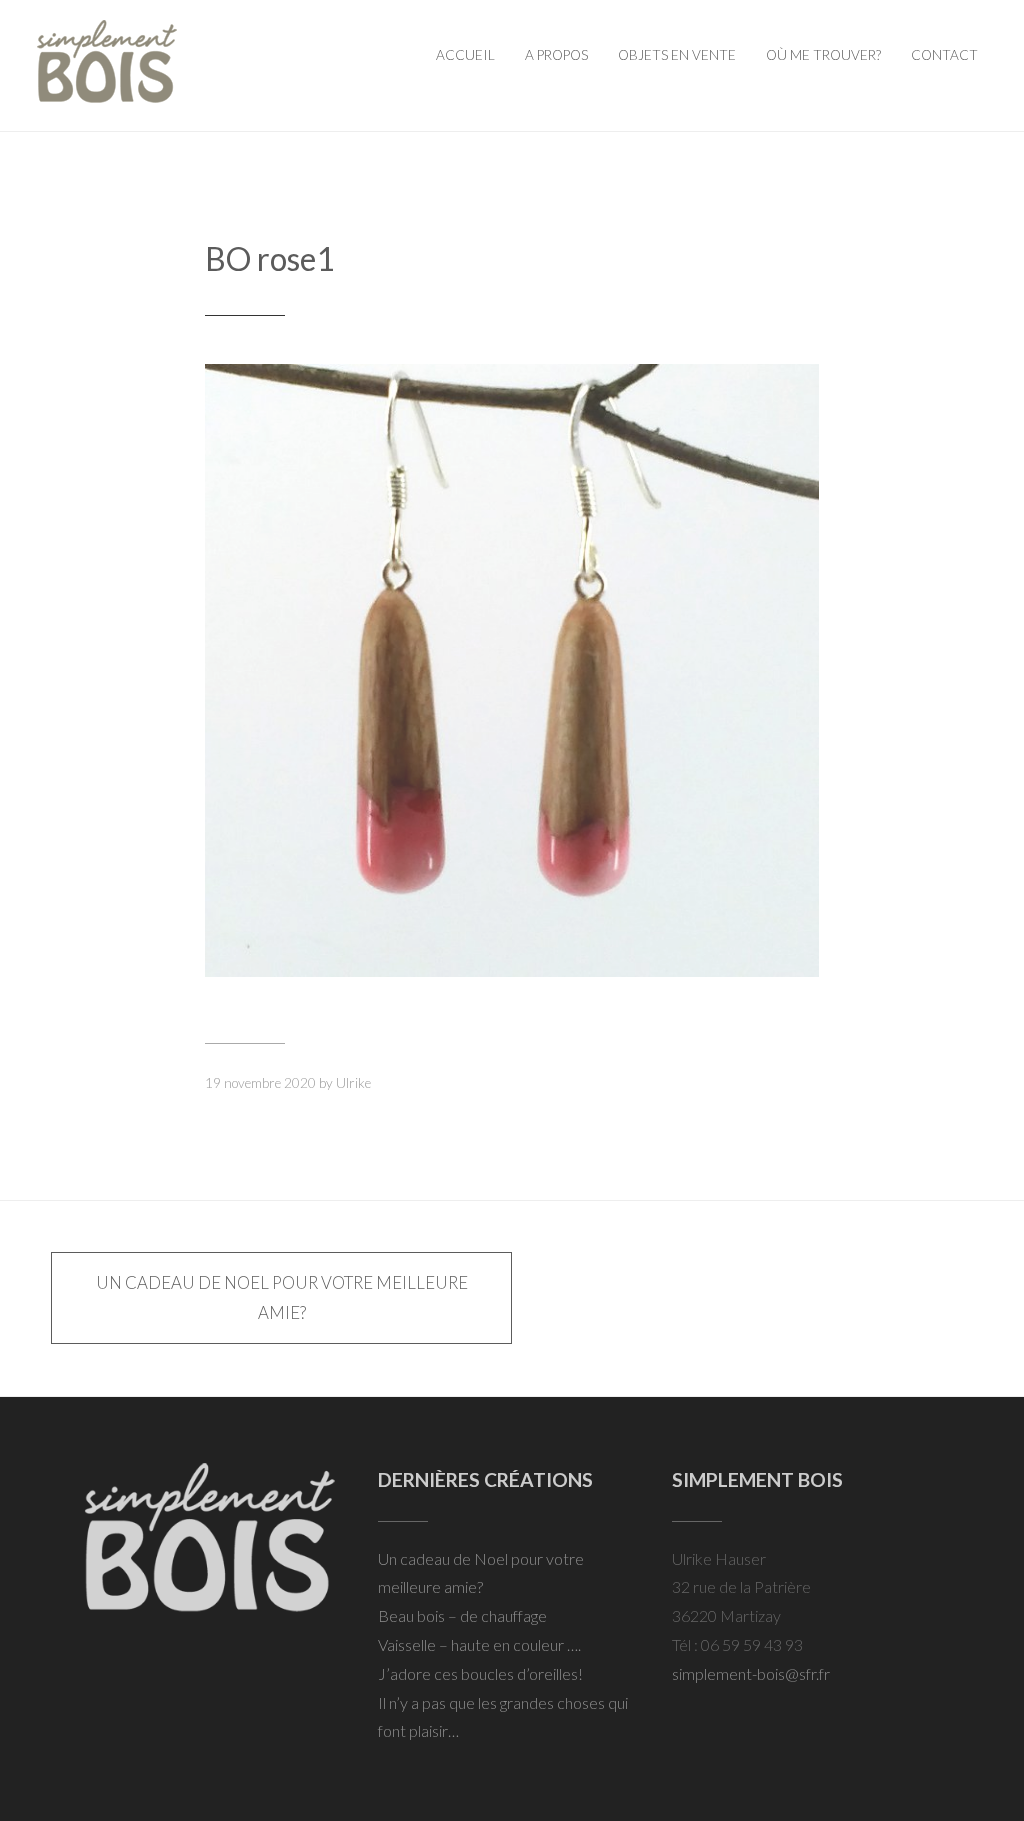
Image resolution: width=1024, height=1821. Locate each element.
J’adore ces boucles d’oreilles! (480, 1673)
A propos (556, 55)
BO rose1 (270, 258)
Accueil (465, 55)
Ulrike (353, 1083)
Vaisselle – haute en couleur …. (479, 1644)
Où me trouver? (823, 55)
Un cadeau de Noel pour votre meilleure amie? (282, 1297)
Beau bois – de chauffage (462, 1615)
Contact (944, 55)
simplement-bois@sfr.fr (751, 1673)
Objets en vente (677, 55)
